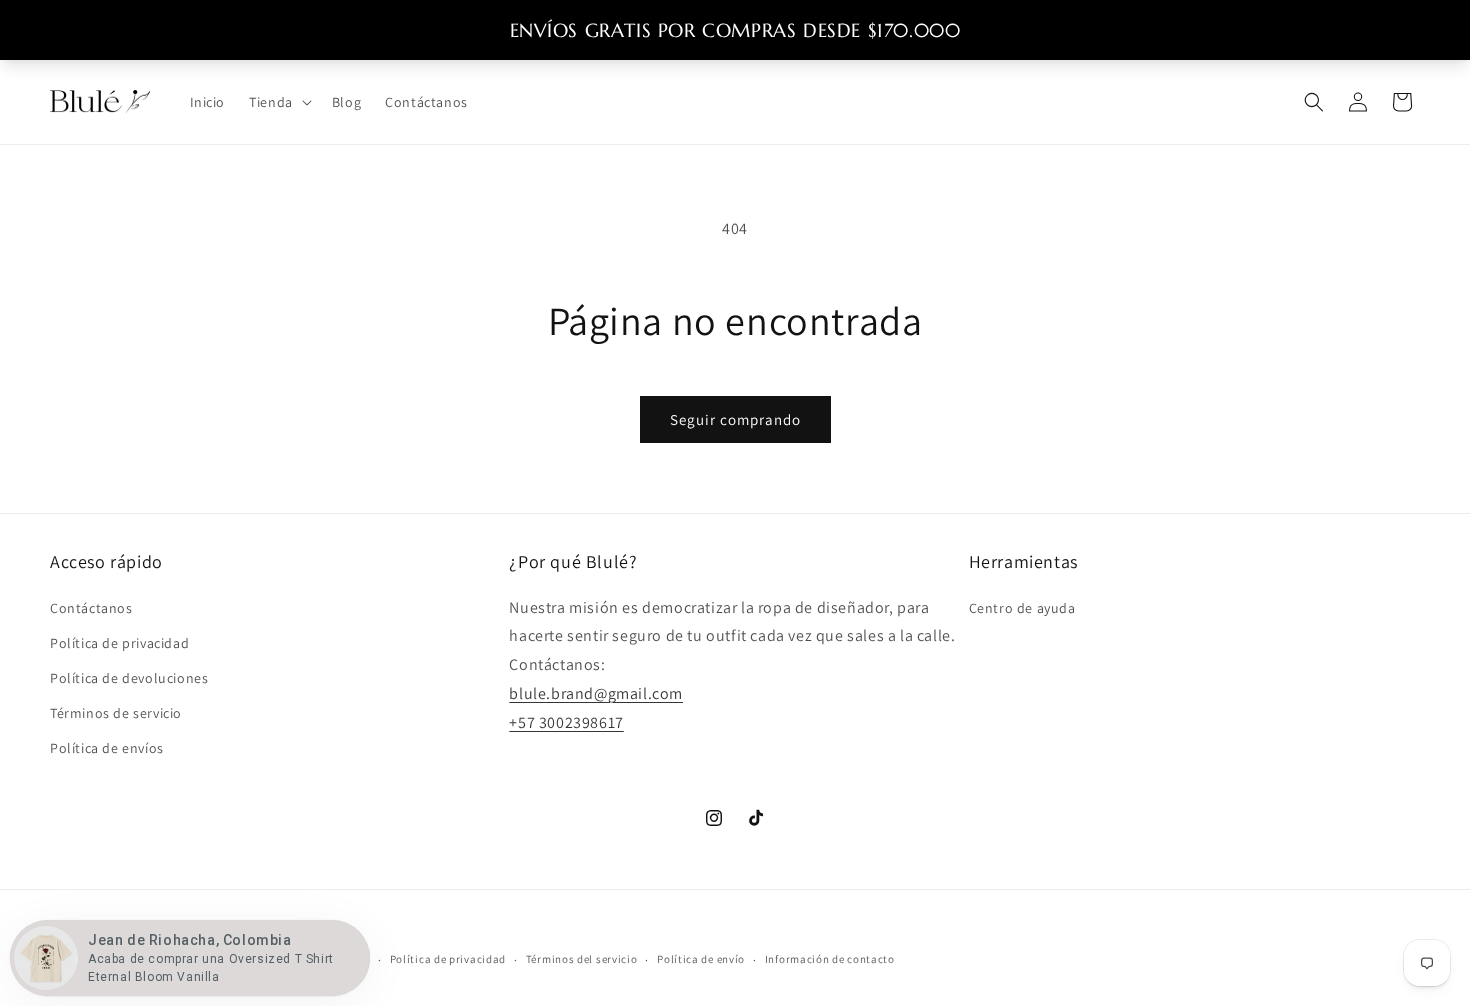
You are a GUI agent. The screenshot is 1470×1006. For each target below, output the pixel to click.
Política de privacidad (119, 643)
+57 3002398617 (566, 722)
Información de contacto (830, 959)
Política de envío (701, 959)
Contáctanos (91, 608)
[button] (278, 102)
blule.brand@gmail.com (596, 693)
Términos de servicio (116, 713)
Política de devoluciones (129, 678)
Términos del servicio (582, 959)
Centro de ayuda (1022, 608)
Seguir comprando (735, 419)
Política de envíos (107, 748)
